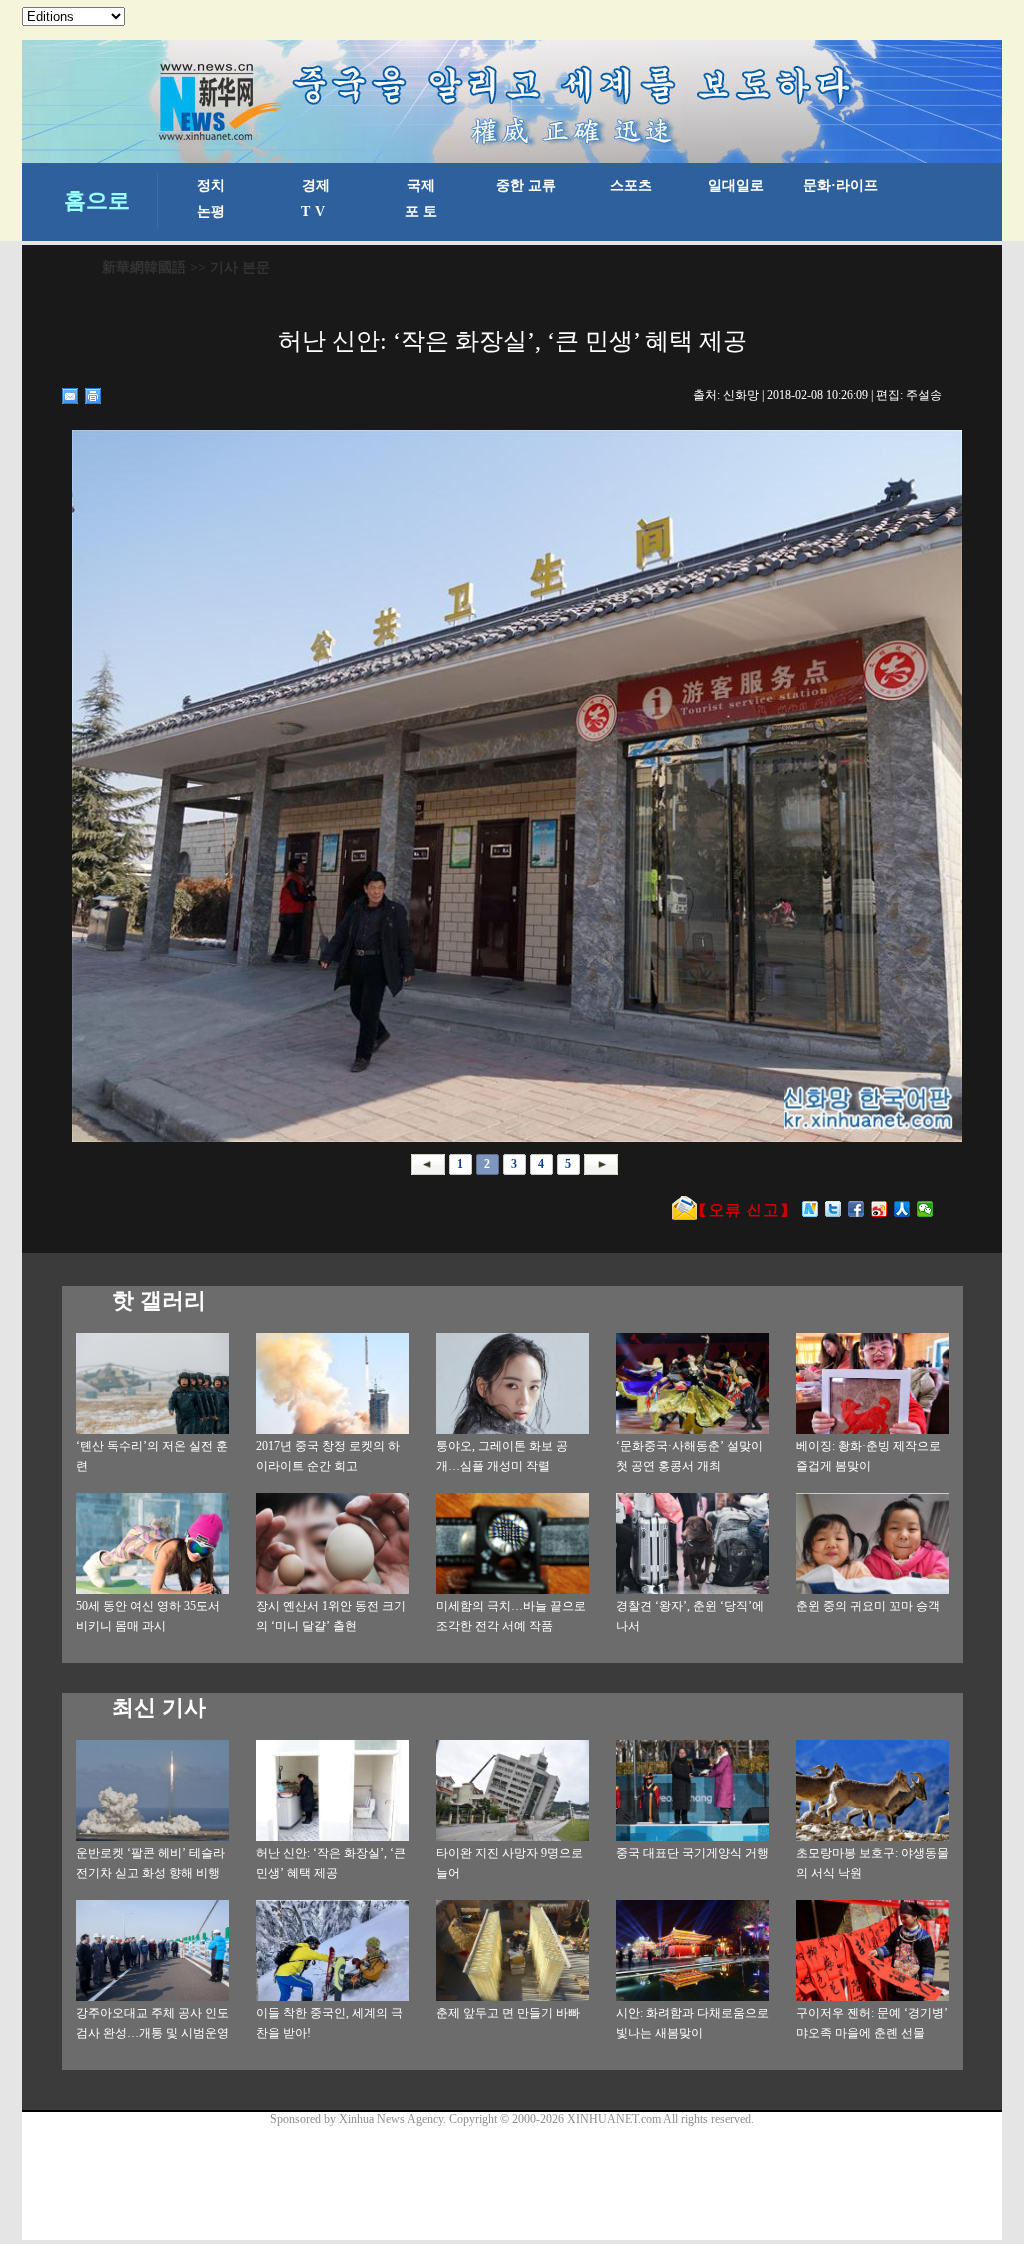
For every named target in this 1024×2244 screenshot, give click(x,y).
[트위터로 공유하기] (833, 1209)
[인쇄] (93, 396)
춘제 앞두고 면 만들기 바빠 (508, 2013)
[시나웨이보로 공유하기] (879, 1209)
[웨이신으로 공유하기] (925, 1209)
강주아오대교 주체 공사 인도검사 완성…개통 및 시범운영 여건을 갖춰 (152, 2033)
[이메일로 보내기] (70, 396)
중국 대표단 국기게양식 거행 (692, 1853)
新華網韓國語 (144, 267)
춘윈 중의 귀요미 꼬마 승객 (868, 1606)
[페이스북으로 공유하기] (856, 1209)
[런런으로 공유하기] (902, 1209)
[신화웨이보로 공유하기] (810, 1209)
